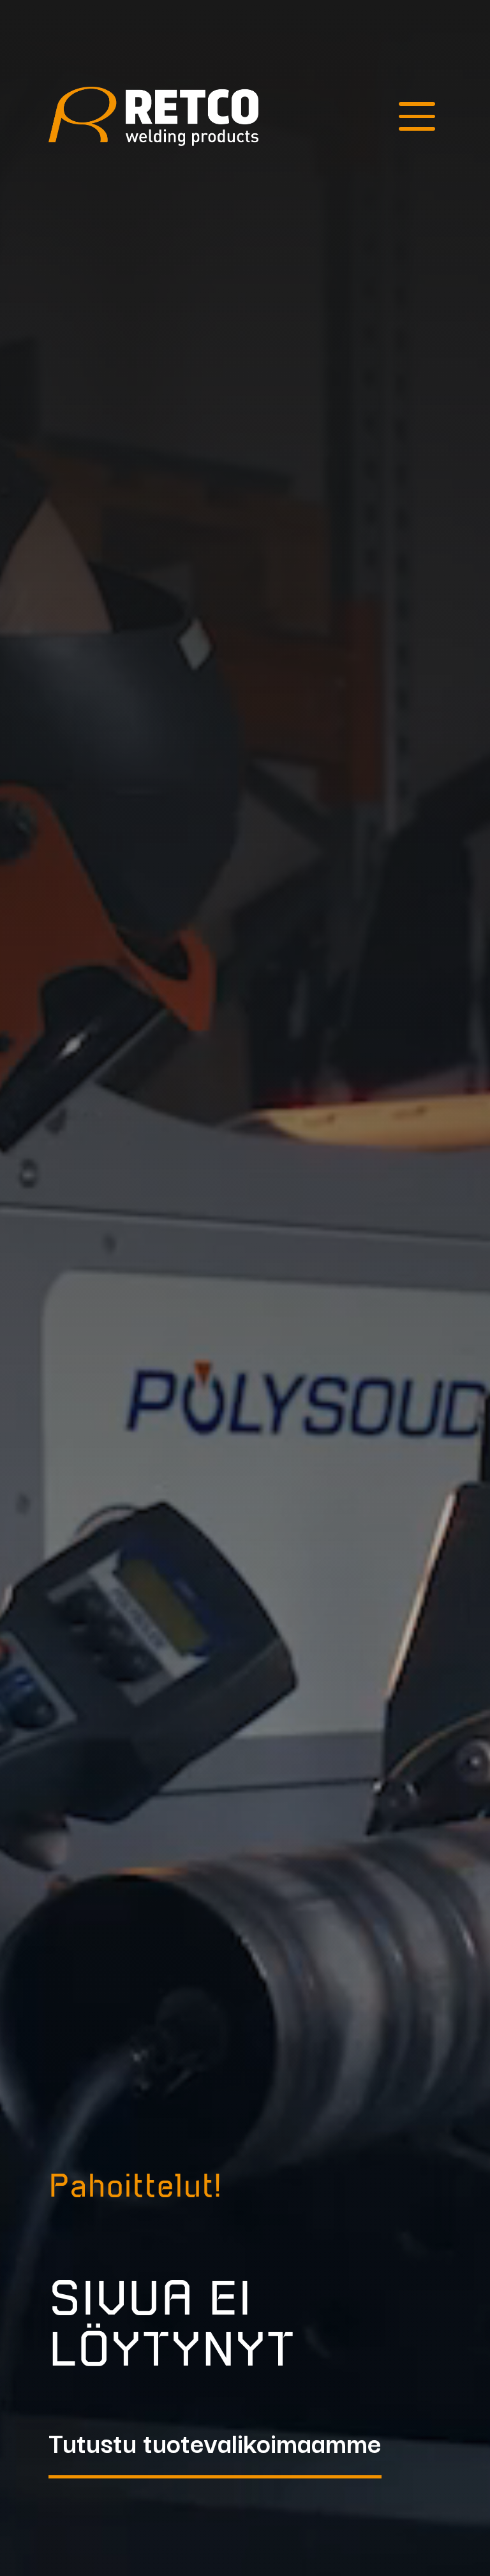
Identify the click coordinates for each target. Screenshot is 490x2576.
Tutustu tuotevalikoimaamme (215, 2445)
